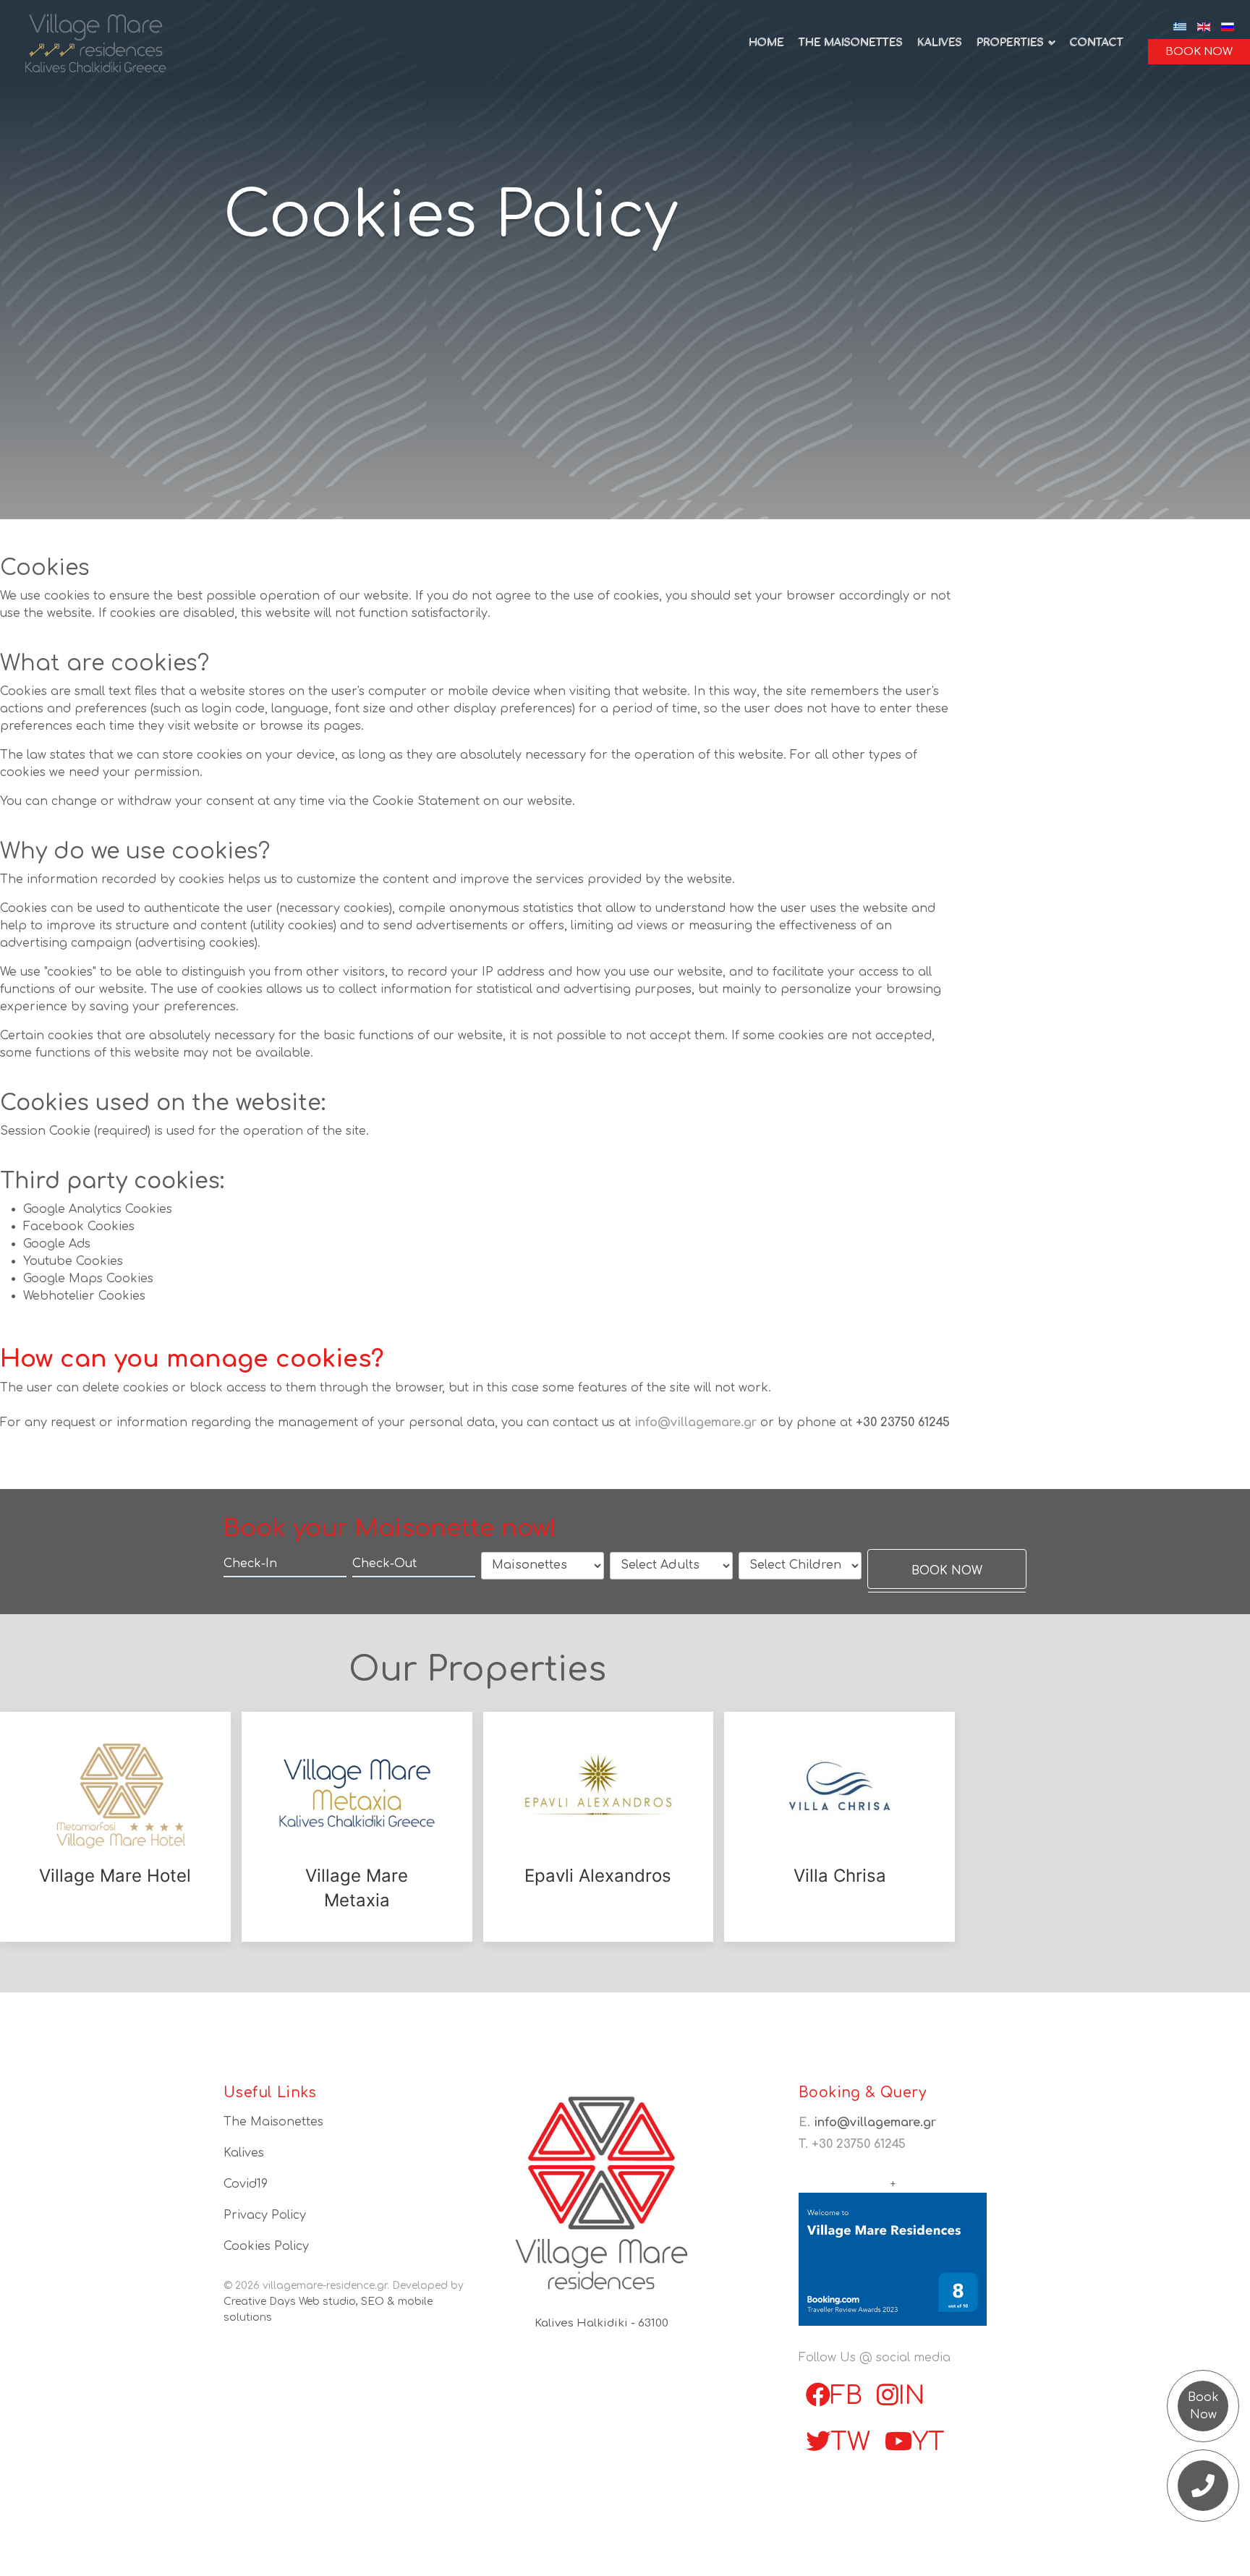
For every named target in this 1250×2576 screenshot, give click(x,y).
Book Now (1203, 2406)
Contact (1096, 43)
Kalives (939, 43)
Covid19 (246, 2184)
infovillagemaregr (697, 1423)
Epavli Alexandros (598, 1876)
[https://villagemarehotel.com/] (115, 1795)
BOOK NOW (1199, 52)
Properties (1009, 43)
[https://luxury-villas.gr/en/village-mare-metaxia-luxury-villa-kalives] (357, 1795)
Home (766, 43)
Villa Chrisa (840, 1876)
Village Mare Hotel (115, 1876)
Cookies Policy (266, 2246)
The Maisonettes (850, 43)
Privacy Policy (265, 2215)
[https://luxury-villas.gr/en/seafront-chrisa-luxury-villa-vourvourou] (839, 1795)
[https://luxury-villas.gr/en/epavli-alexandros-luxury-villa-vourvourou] (599, 1795)
